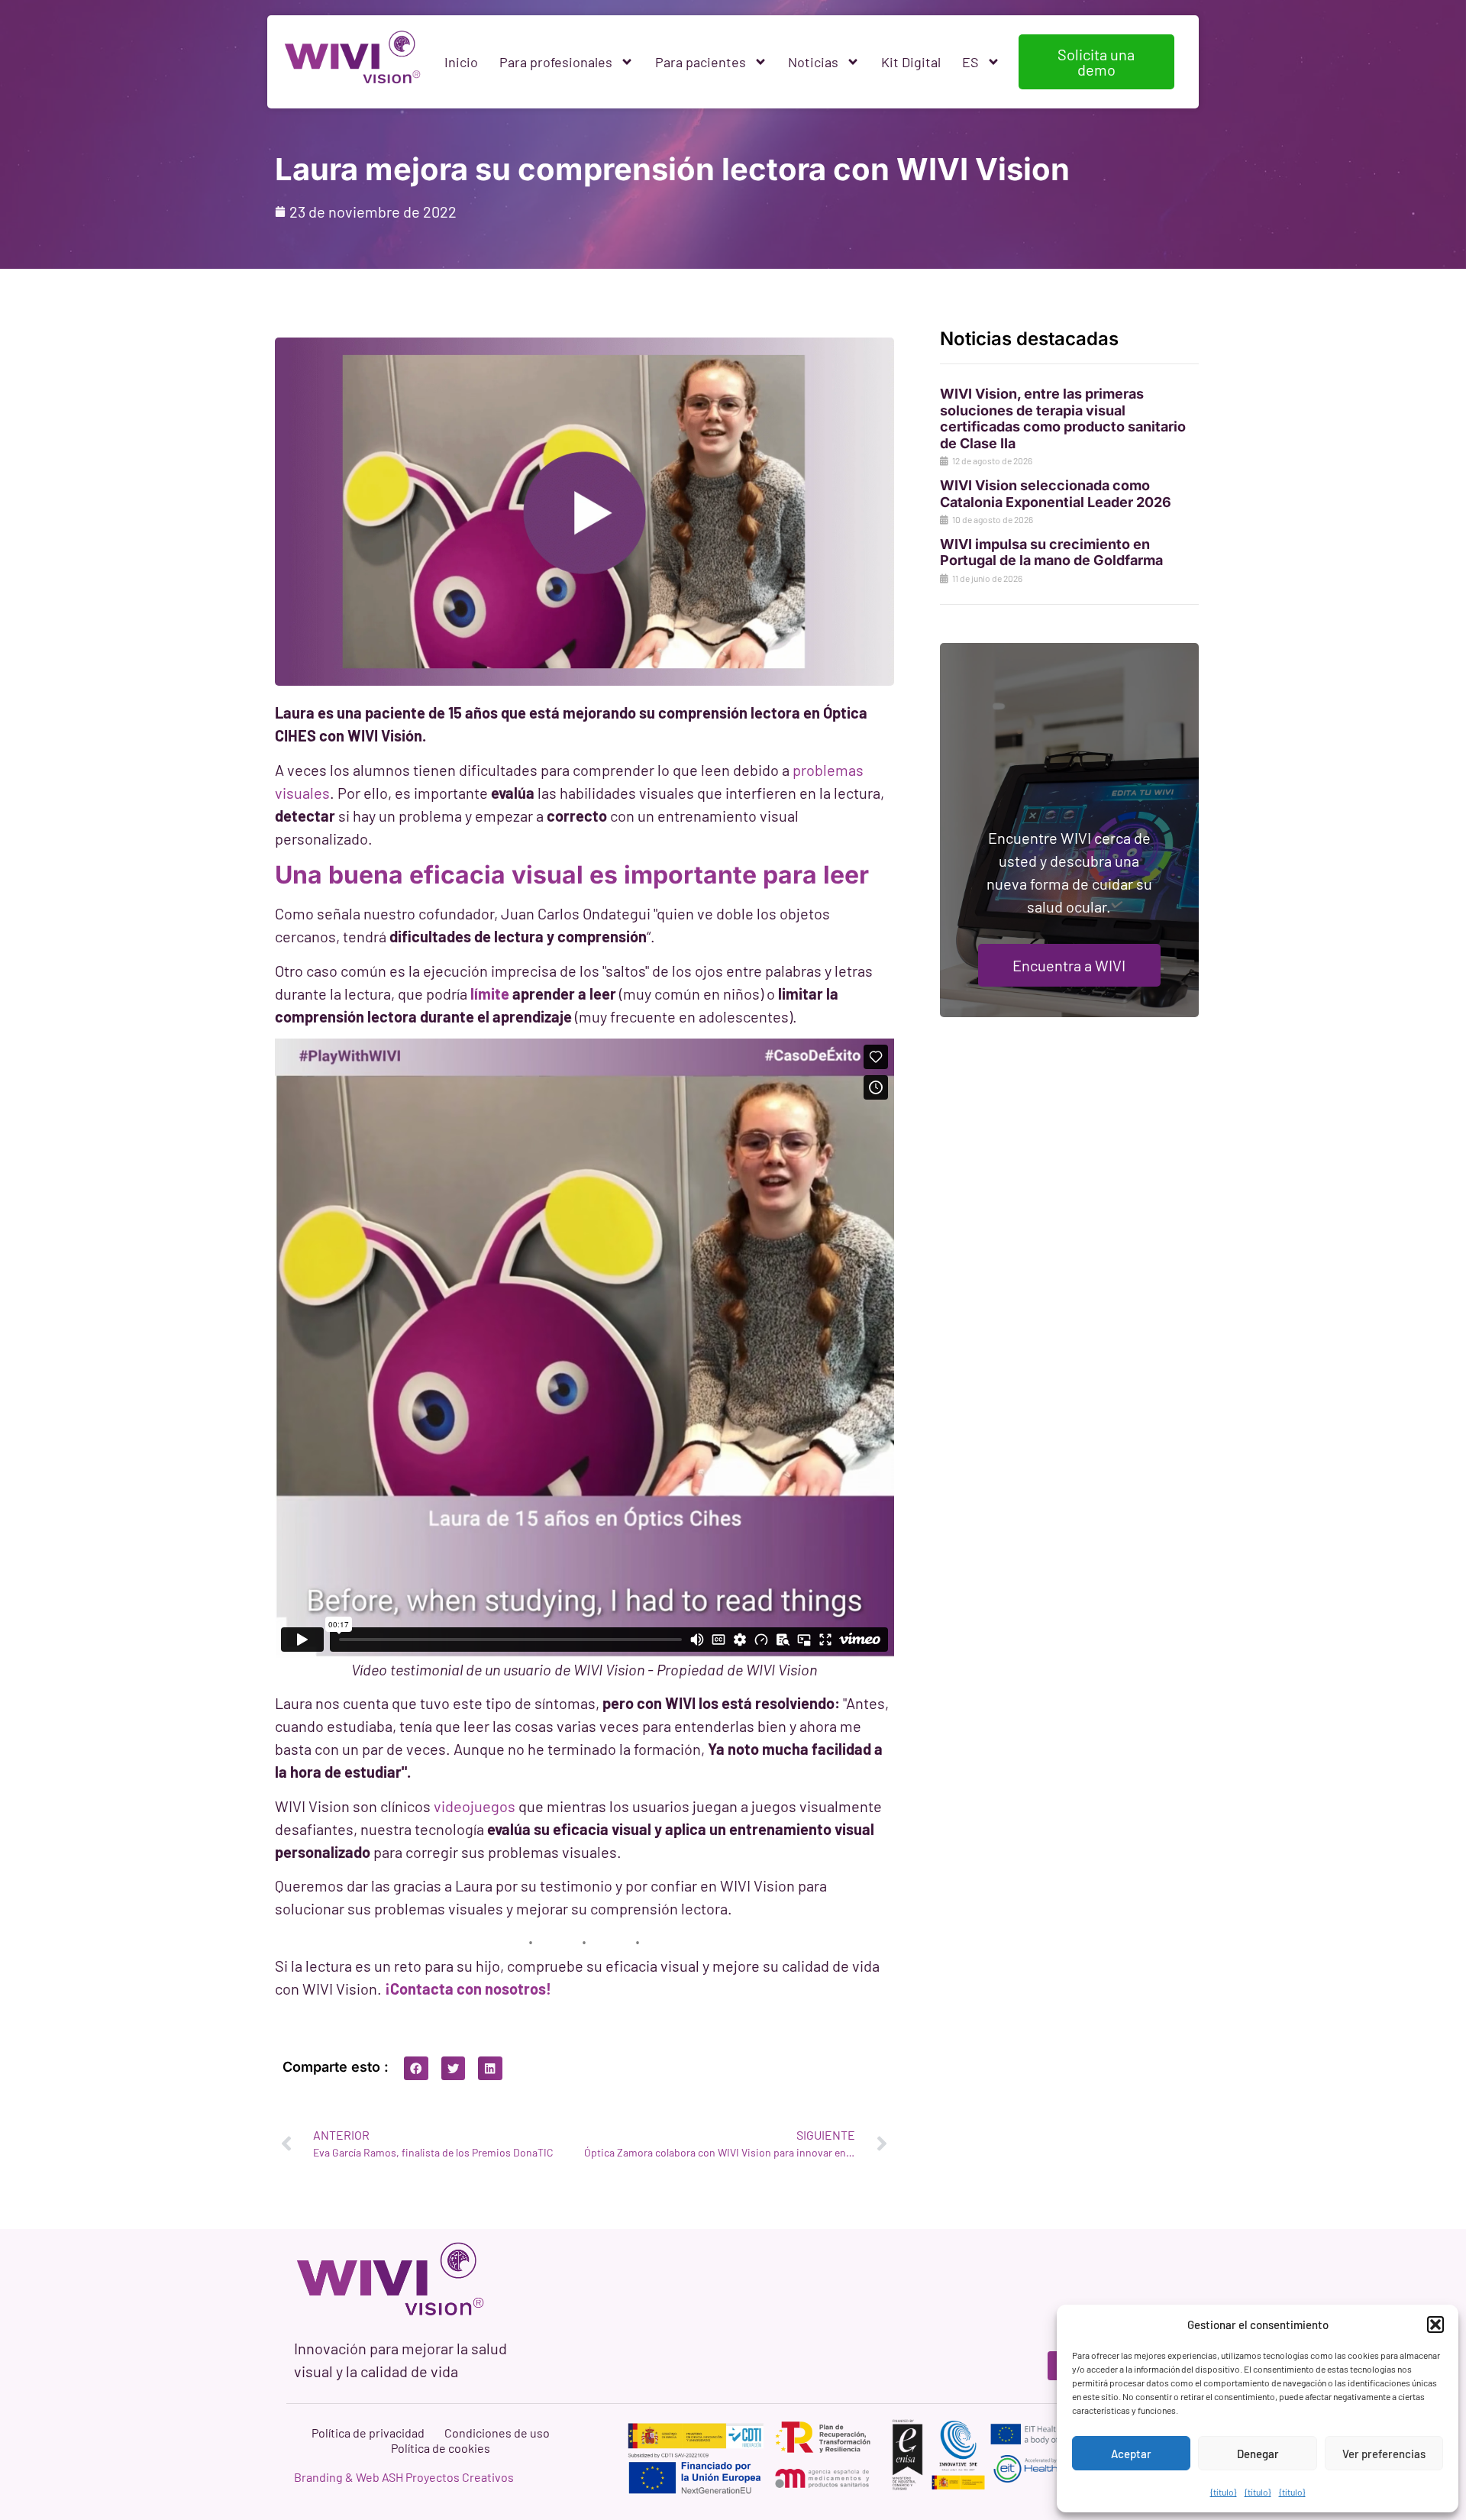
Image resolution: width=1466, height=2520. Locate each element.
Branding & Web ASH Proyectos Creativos (404, 2477)
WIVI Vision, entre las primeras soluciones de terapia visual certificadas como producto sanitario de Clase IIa (1063, 418)
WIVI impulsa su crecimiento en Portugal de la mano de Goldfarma (1051, 552)
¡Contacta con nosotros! (468, 1989)
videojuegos (475, 1806)
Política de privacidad (368, 2433)
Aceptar (1131, 2454)
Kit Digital (911, 62)
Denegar (1258, 2454)
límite (491, 993)
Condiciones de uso (497, 2433)
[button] (1435, 2325)
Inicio (461, 62)
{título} (1224, 2492)
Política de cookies (441, 2448)
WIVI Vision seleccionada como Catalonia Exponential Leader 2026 (1056, 494)
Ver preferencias (1384, 2454)
